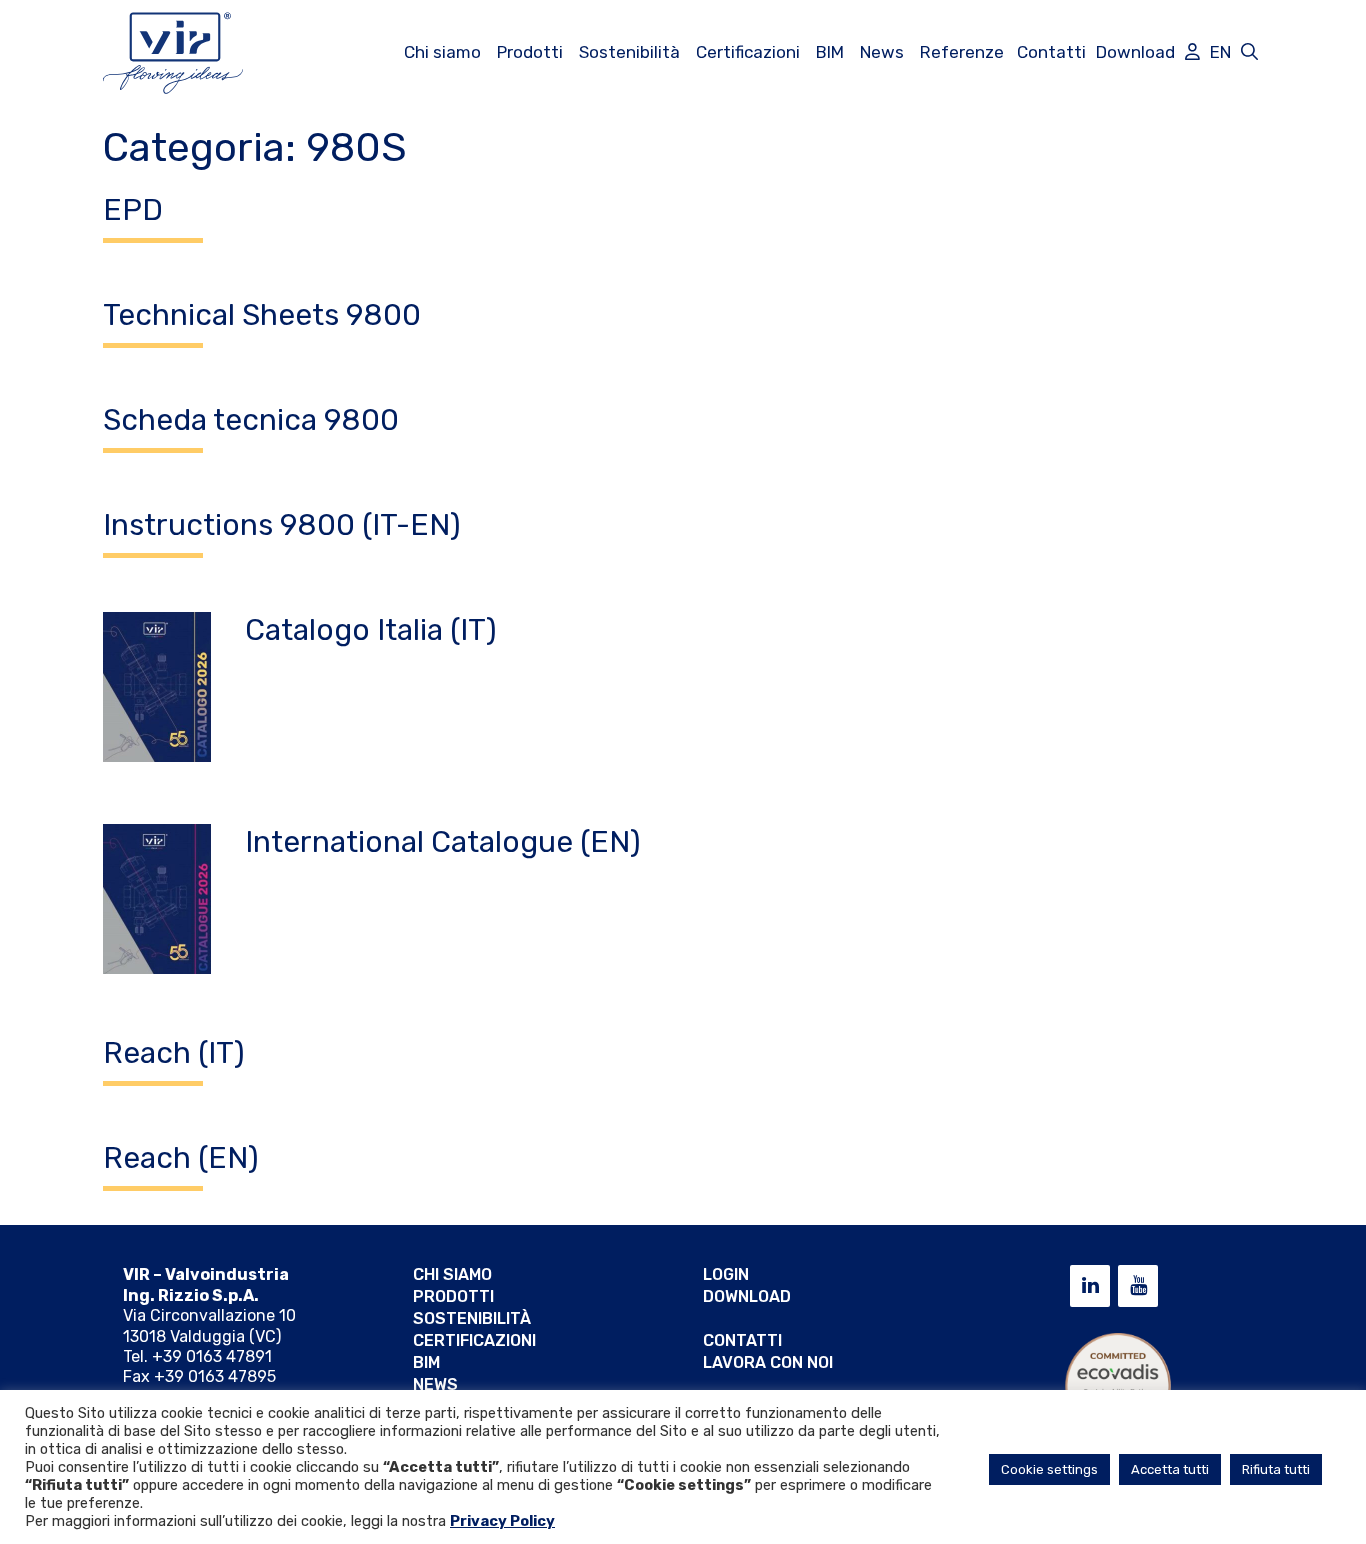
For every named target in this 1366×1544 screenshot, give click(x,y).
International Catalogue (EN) (443, 842)
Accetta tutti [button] (1170, 1469)
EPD (133, 210)
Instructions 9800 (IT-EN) (282, 525)
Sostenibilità (629, 52)
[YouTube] (1138, 1286)
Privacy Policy (502, 1521)
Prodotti (530, 52)
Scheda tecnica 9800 (251, 420)
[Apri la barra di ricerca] (1249, 52)
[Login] (1192, 52)
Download (1135, 52)
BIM (830, 52)
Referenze (962, 52)
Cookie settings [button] (1049, 1469)
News (882, 52)
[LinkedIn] (1090, 1286)
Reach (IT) (174, 1053)
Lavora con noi (768, 1362)
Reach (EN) (181, 1158)
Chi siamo (442, 52)
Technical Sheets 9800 (262, 315)
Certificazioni (748, 52)
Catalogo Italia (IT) (371, 630)
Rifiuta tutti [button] (1276, 1469)
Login (726, 1274)
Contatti (1051, 52)
